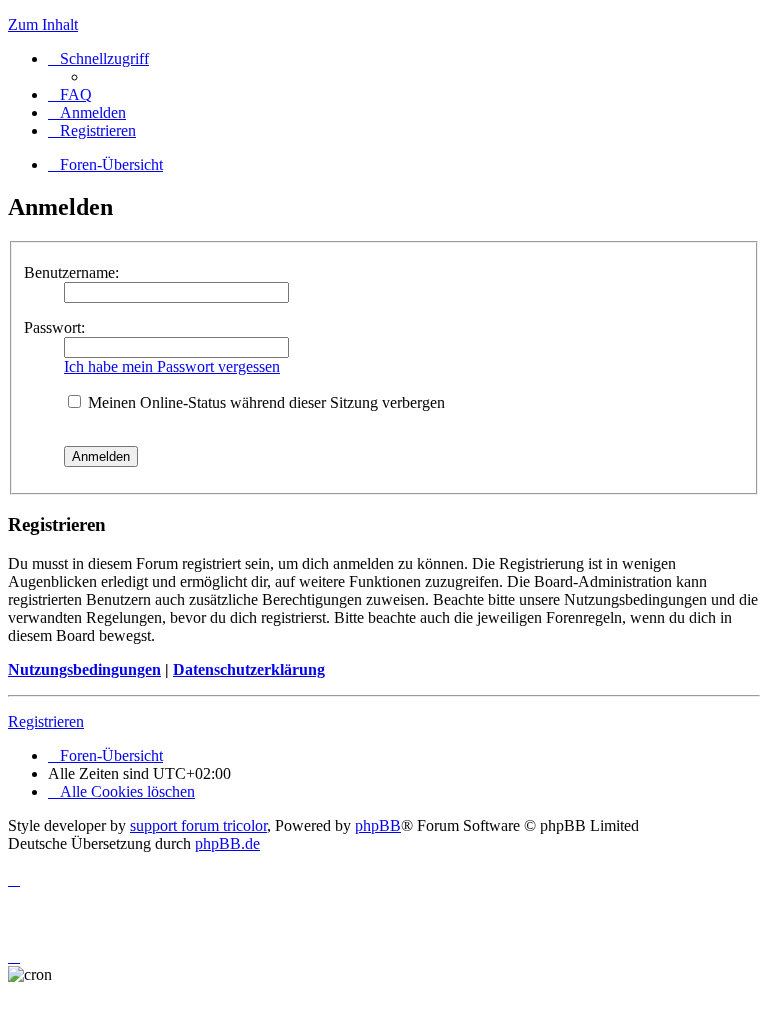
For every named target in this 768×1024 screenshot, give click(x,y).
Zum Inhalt (43, 24)
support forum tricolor (198, 825)
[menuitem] (70, 94)
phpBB (378, 825)
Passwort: (54, 327)
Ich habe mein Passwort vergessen (172, 366)
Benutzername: (71, 272)
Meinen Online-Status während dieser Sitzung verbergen (264, 402)
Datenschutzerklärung (249, 669)
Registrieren (46, 721)
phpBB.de (227, 843)
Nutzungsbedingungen (84, 669)
